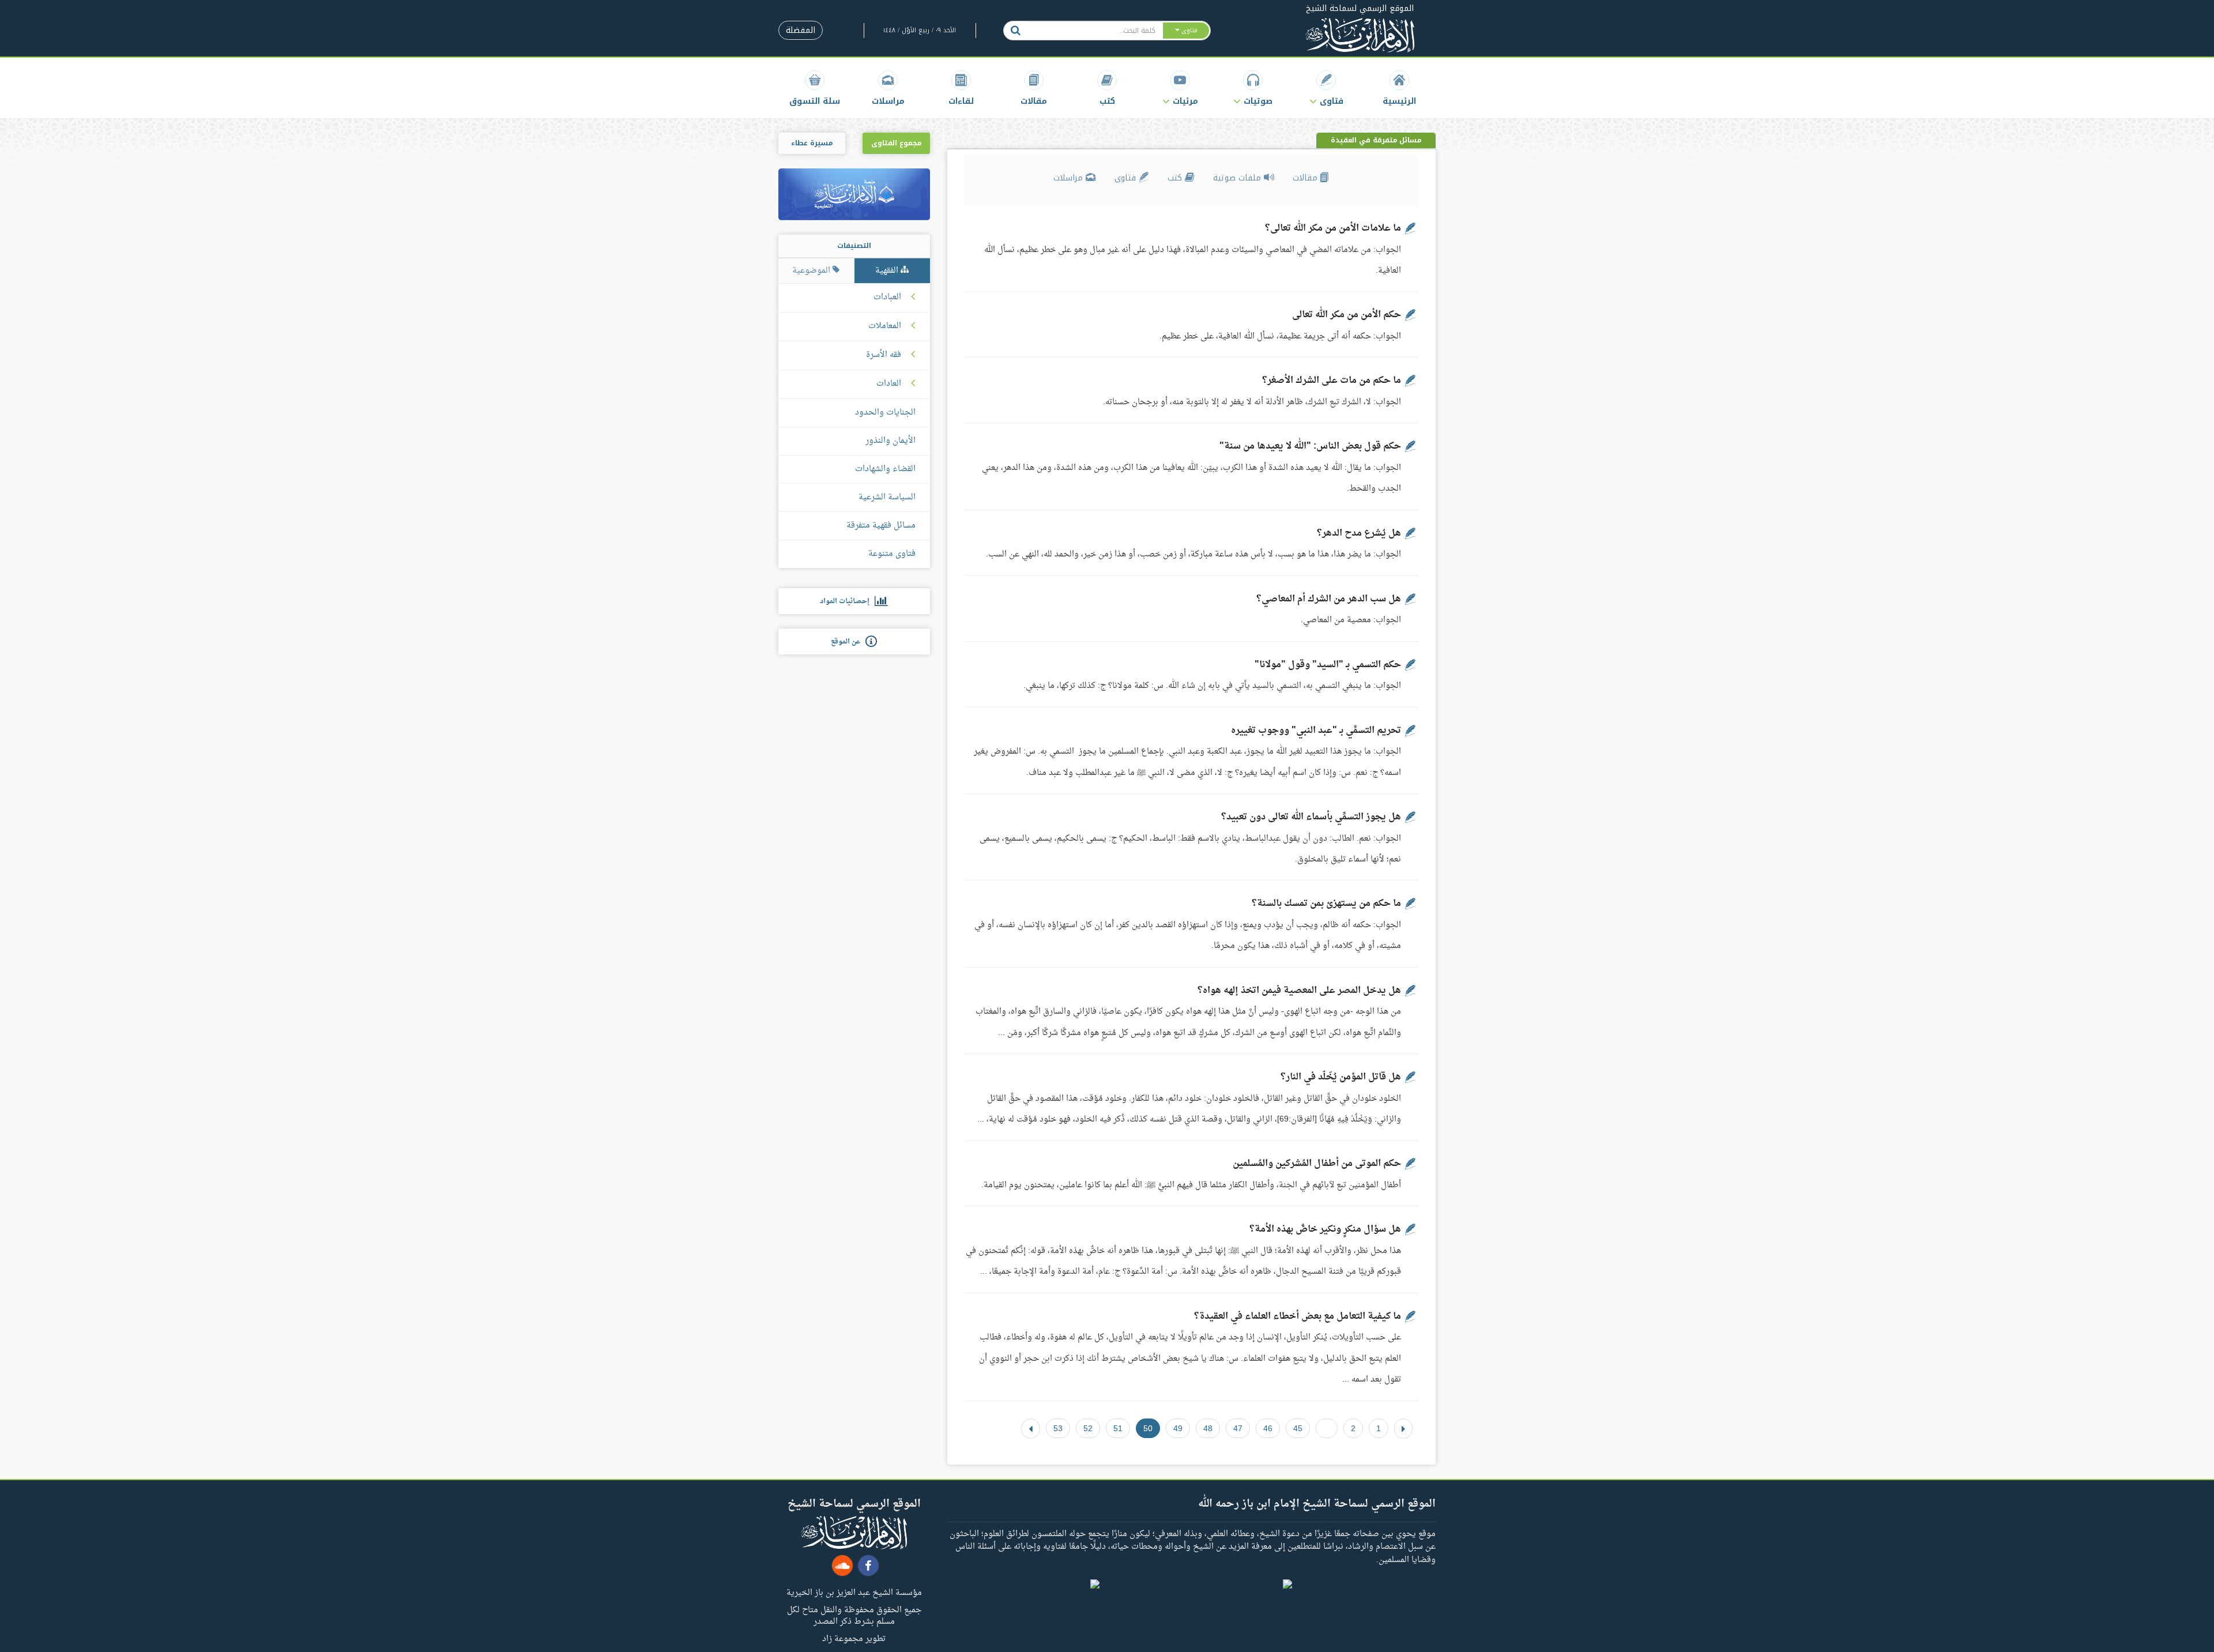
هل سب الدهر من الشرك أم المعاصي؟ (1329, 599)
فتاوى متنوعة (892, 554)
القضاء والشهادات (885, 469)
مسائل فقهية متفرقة (881, 526)
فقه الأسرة (884, 355)
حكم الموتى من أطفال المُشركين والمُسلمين (1317, 1164)
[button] (1326, 88)
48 (1208, 1428)
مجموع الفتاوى (896, 143)
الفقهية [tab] (888, 271)
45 (1298, 1428)
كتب (1176, 178)
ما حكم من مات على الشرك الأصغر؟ (1332, 381)
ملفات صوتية (1238, 178)
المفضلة (801, 30)
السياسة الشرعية (887, 497)
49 (1178, 1428)
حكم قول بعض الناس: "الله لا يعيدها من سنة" (1310, 446)
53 (1058, 1428)
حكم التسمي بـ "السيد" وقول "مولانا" (1328, 665)
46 (1268, 1428)
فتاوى (1127, 178)
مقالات (1306, 178)
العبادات (887, 298)
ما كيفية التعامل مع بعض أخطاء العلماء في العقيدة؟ (1298, 1316)
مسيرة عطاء (812, 143)
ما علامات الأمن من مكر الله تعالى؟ (1333, 228)
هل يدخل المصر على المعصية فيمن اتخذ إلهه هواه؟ (1299, 991)
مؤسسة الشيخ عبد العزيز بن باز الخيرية (854, 1592)
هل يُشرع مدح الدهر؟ (1359, 533)
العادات (889, 384)
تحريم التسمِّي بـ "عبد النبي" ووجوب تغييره (1316, 731)
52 (1088, 1428)
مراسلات (1070, 178)
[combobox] (1095, 31)
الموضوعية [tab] (812, 271)
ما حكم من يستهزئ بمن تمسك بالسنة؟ (1326, 904)
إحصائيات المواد (847, 601)
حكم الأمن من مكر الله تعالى (1347, 315)
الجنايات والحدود (885, 413)
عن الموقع (848, 642)
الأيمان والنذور (891, 441)
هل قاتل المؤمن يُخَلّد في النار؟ (1341, 1077)
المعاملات (885, 326)
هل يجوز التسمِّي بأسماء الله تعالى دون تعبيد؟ (1311, 817)
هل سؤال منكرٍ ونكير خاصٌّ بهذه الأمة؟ (1325, 1229)
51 (1118, 1428)
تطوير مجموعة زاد (854, 1638)
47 (1238, 1428)
